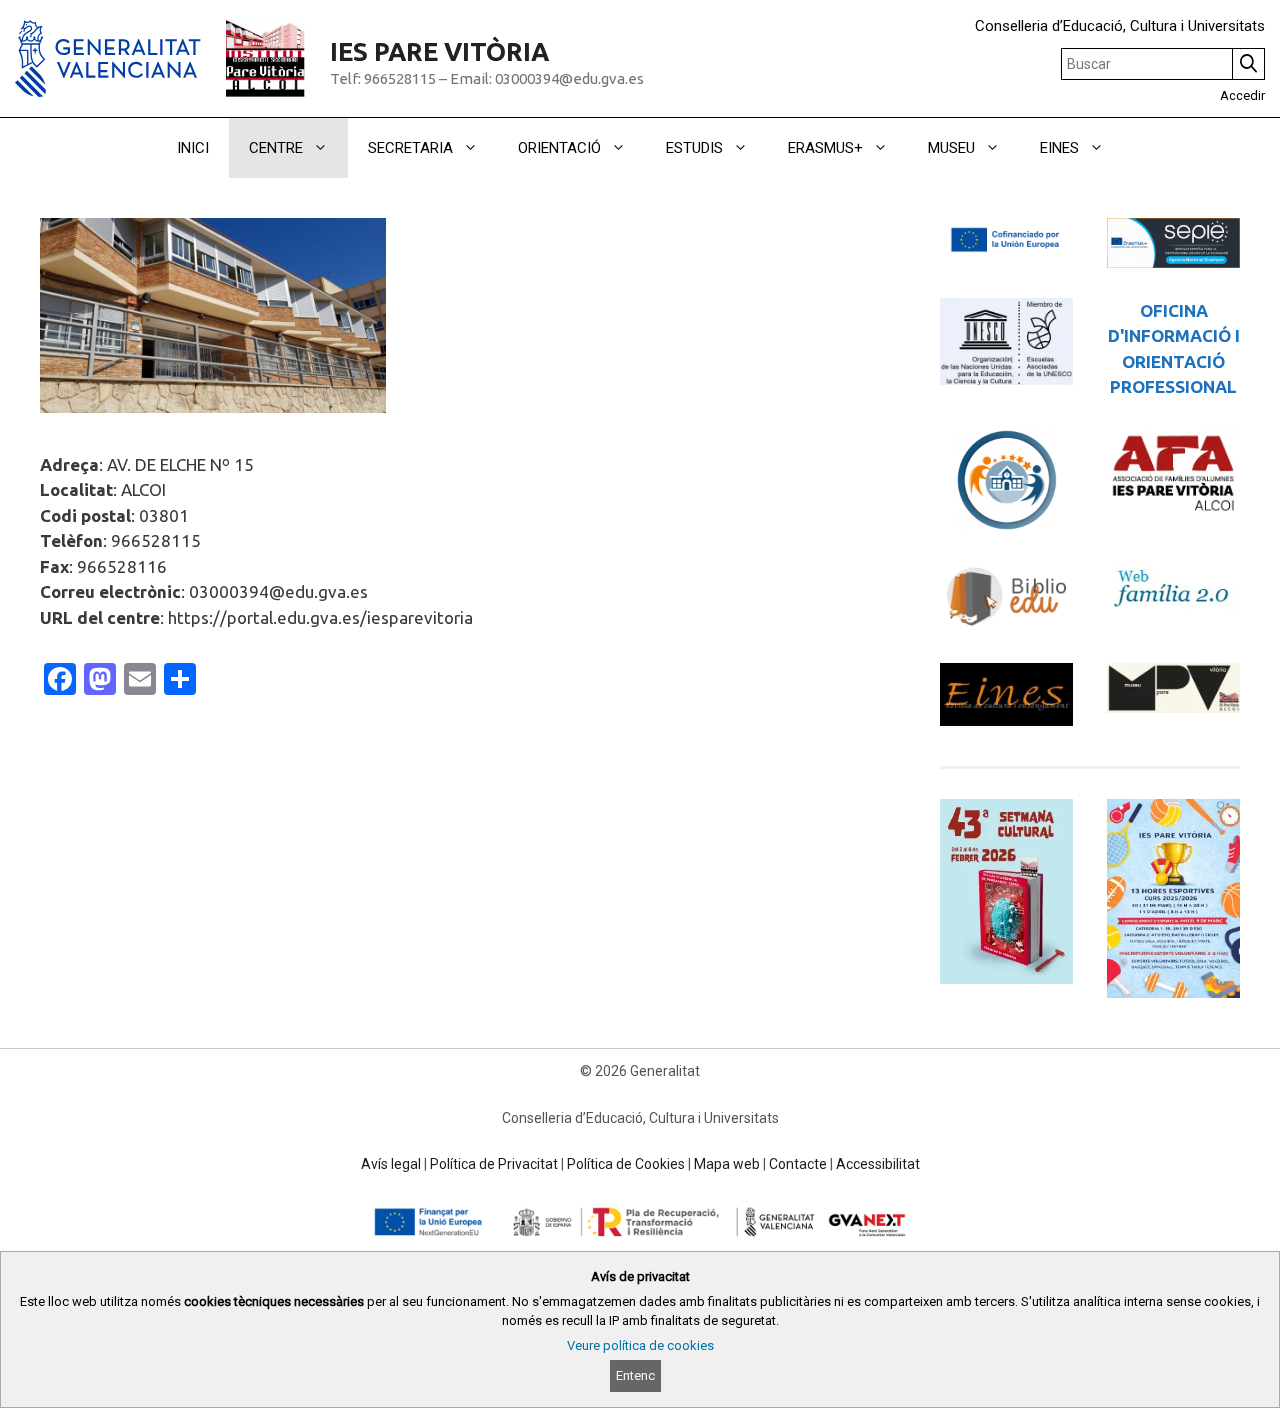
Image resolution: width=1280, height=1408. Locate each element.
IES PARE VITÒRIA (439, 51)
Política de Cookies (626, 1164)
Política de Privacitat (494, 1164)
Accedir (1242, 95)
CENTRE (276, 148)
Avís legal (391, 1164)
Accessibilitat (878, 1164)
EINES (1059, 148)
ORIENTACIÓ (559, 148)
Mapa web (727, 1164)
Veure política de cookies (640, 1345)
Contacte (798, 1164)
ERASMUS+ (825, 148)
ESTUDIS (694, 148)
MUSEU (951, 148)
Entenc (635, 1375)
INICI (193, 148)
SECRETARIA (410, 148)
